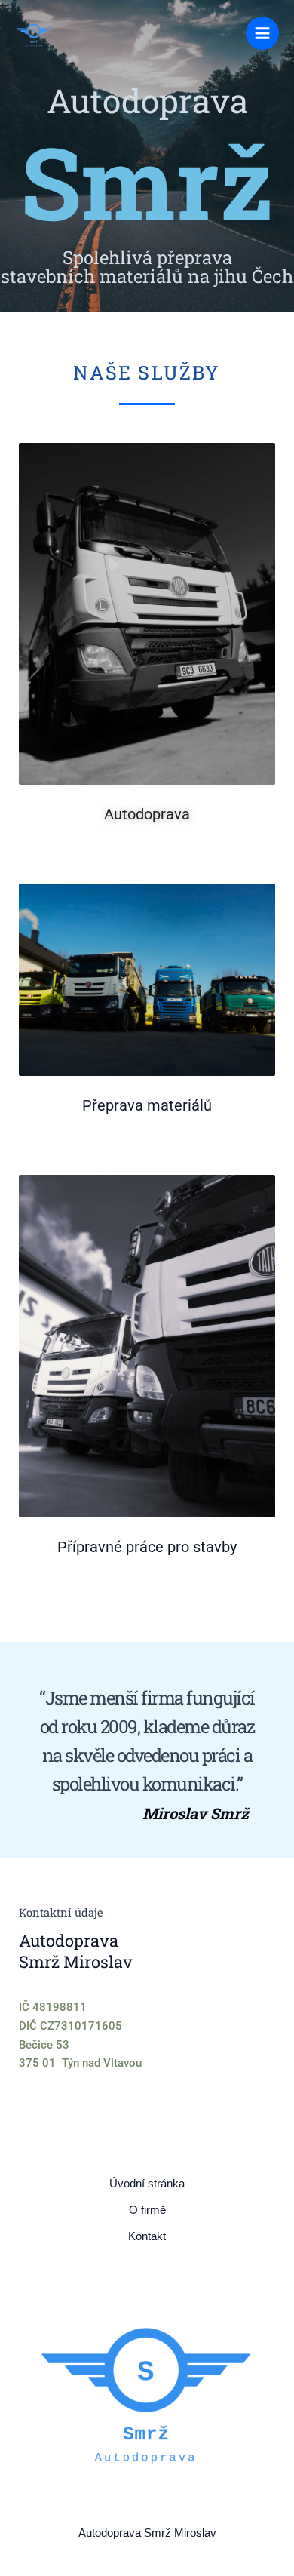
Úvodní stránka (147, 2184)
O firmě (147, 2210)
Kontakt (147, 2236)
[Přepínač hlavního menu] (262, 33)
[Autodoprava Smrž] (34, 34)
